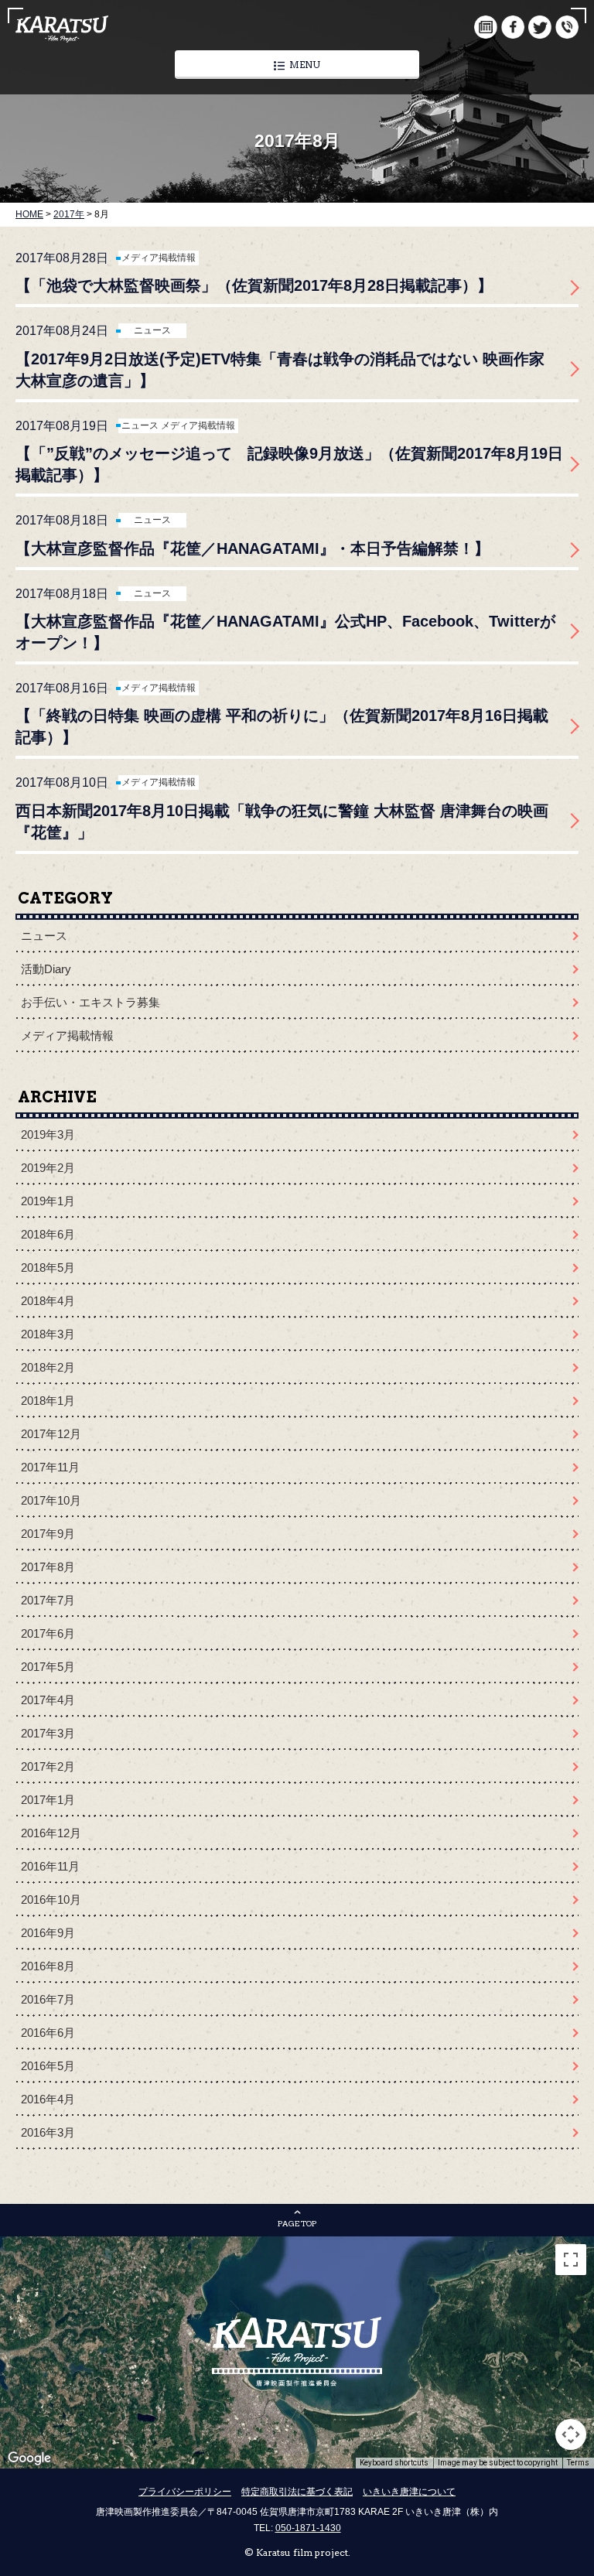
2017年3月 (48, 1733)
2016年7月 (48, 1999)
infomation (567, 27)
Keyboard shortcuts (394, 2463)
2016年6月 (48, 2033)
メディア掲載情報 (159, 258)
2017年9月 (48, 1534)
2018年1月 (48, 1401)
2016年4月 (48, 2099)
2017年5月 (48, 1667)
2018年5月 (48, 1268)
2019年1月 (48, 1201)
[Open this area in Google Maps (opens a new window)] (29, 2458)
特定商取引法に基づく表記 (297, 2492)
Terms (578, 2463)
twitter (540, 27)
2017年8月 (48, 1567)
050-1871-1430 (308, 2528)
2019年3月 (48, 1134)
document (486, 27)
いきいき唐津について (409, 2492)
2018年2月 (48, 1367)
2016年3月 (48, 2132)
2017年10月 (51, 1500)
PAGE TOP (297, 2223)
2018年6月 (48, 1234)
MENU (305, 65)
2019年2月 (48, 1168)
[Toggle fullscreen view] (571, 2260)
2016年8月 (48, 1966)
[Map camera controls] (571, 2434)
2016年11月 (50, 1866)
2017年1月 (48, 1800)
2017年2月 (48, 1766)
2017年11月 (50, 1467)
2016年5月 (48, 2066)
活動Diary (46, 969)
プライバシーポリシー (185, 2492)
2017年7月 (48, 1600)
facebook (513, 27)
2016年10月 (51, 1900)
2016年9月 (48, 1933)
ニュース (152, 330)
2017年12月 (51, 1434)
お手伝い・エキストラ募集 (90, 1002)
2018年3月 (48, 1334)
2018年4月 (48, 1301)
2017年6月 (48, 1633)
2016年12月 (51, 1833)
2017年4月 (48, 1700)
